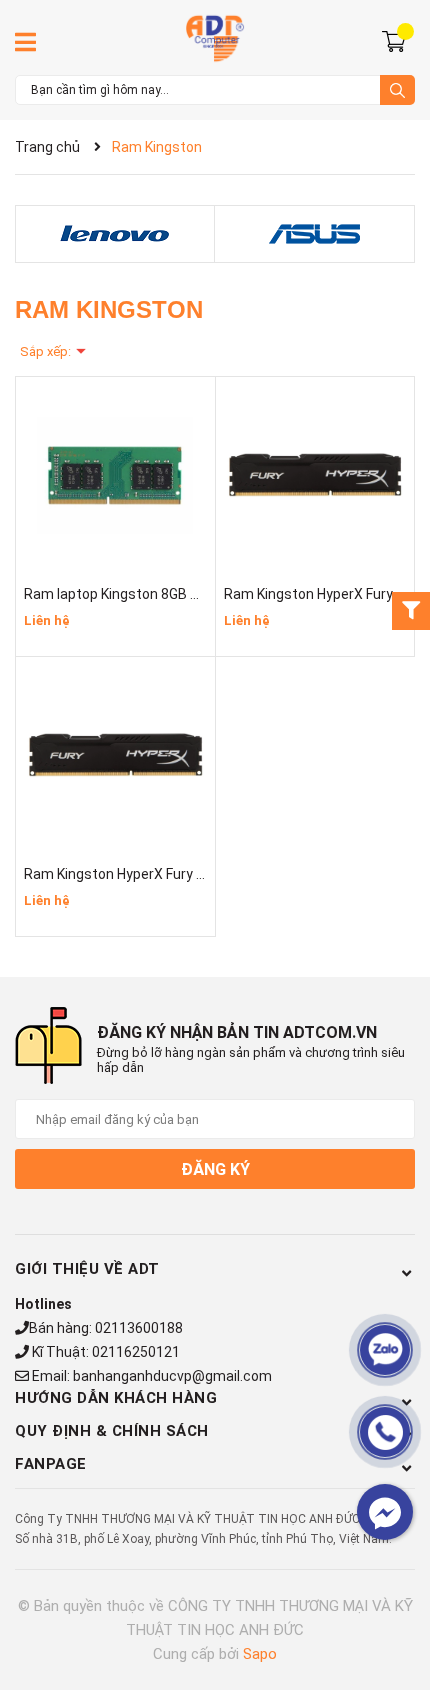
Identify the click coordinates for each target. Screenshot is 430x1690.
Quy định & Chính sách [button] (112, 1431)
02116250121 (136, 1352)
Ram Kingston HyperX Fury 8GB (123, 874)
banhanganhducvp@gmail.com (172, 1376)
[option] (115, 234)
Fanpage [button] (51, 1464)
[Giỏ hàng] (396, 40)
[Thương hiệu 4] (314, 234)
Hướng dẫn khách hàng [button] (116, 1398)
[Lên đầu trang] (395, 1595)
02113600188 (139, 1328)
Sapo (260, 1654)
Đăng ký (215, 1169)
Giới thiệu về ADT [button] (87, 1269)
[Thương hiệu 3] (115, 234)
